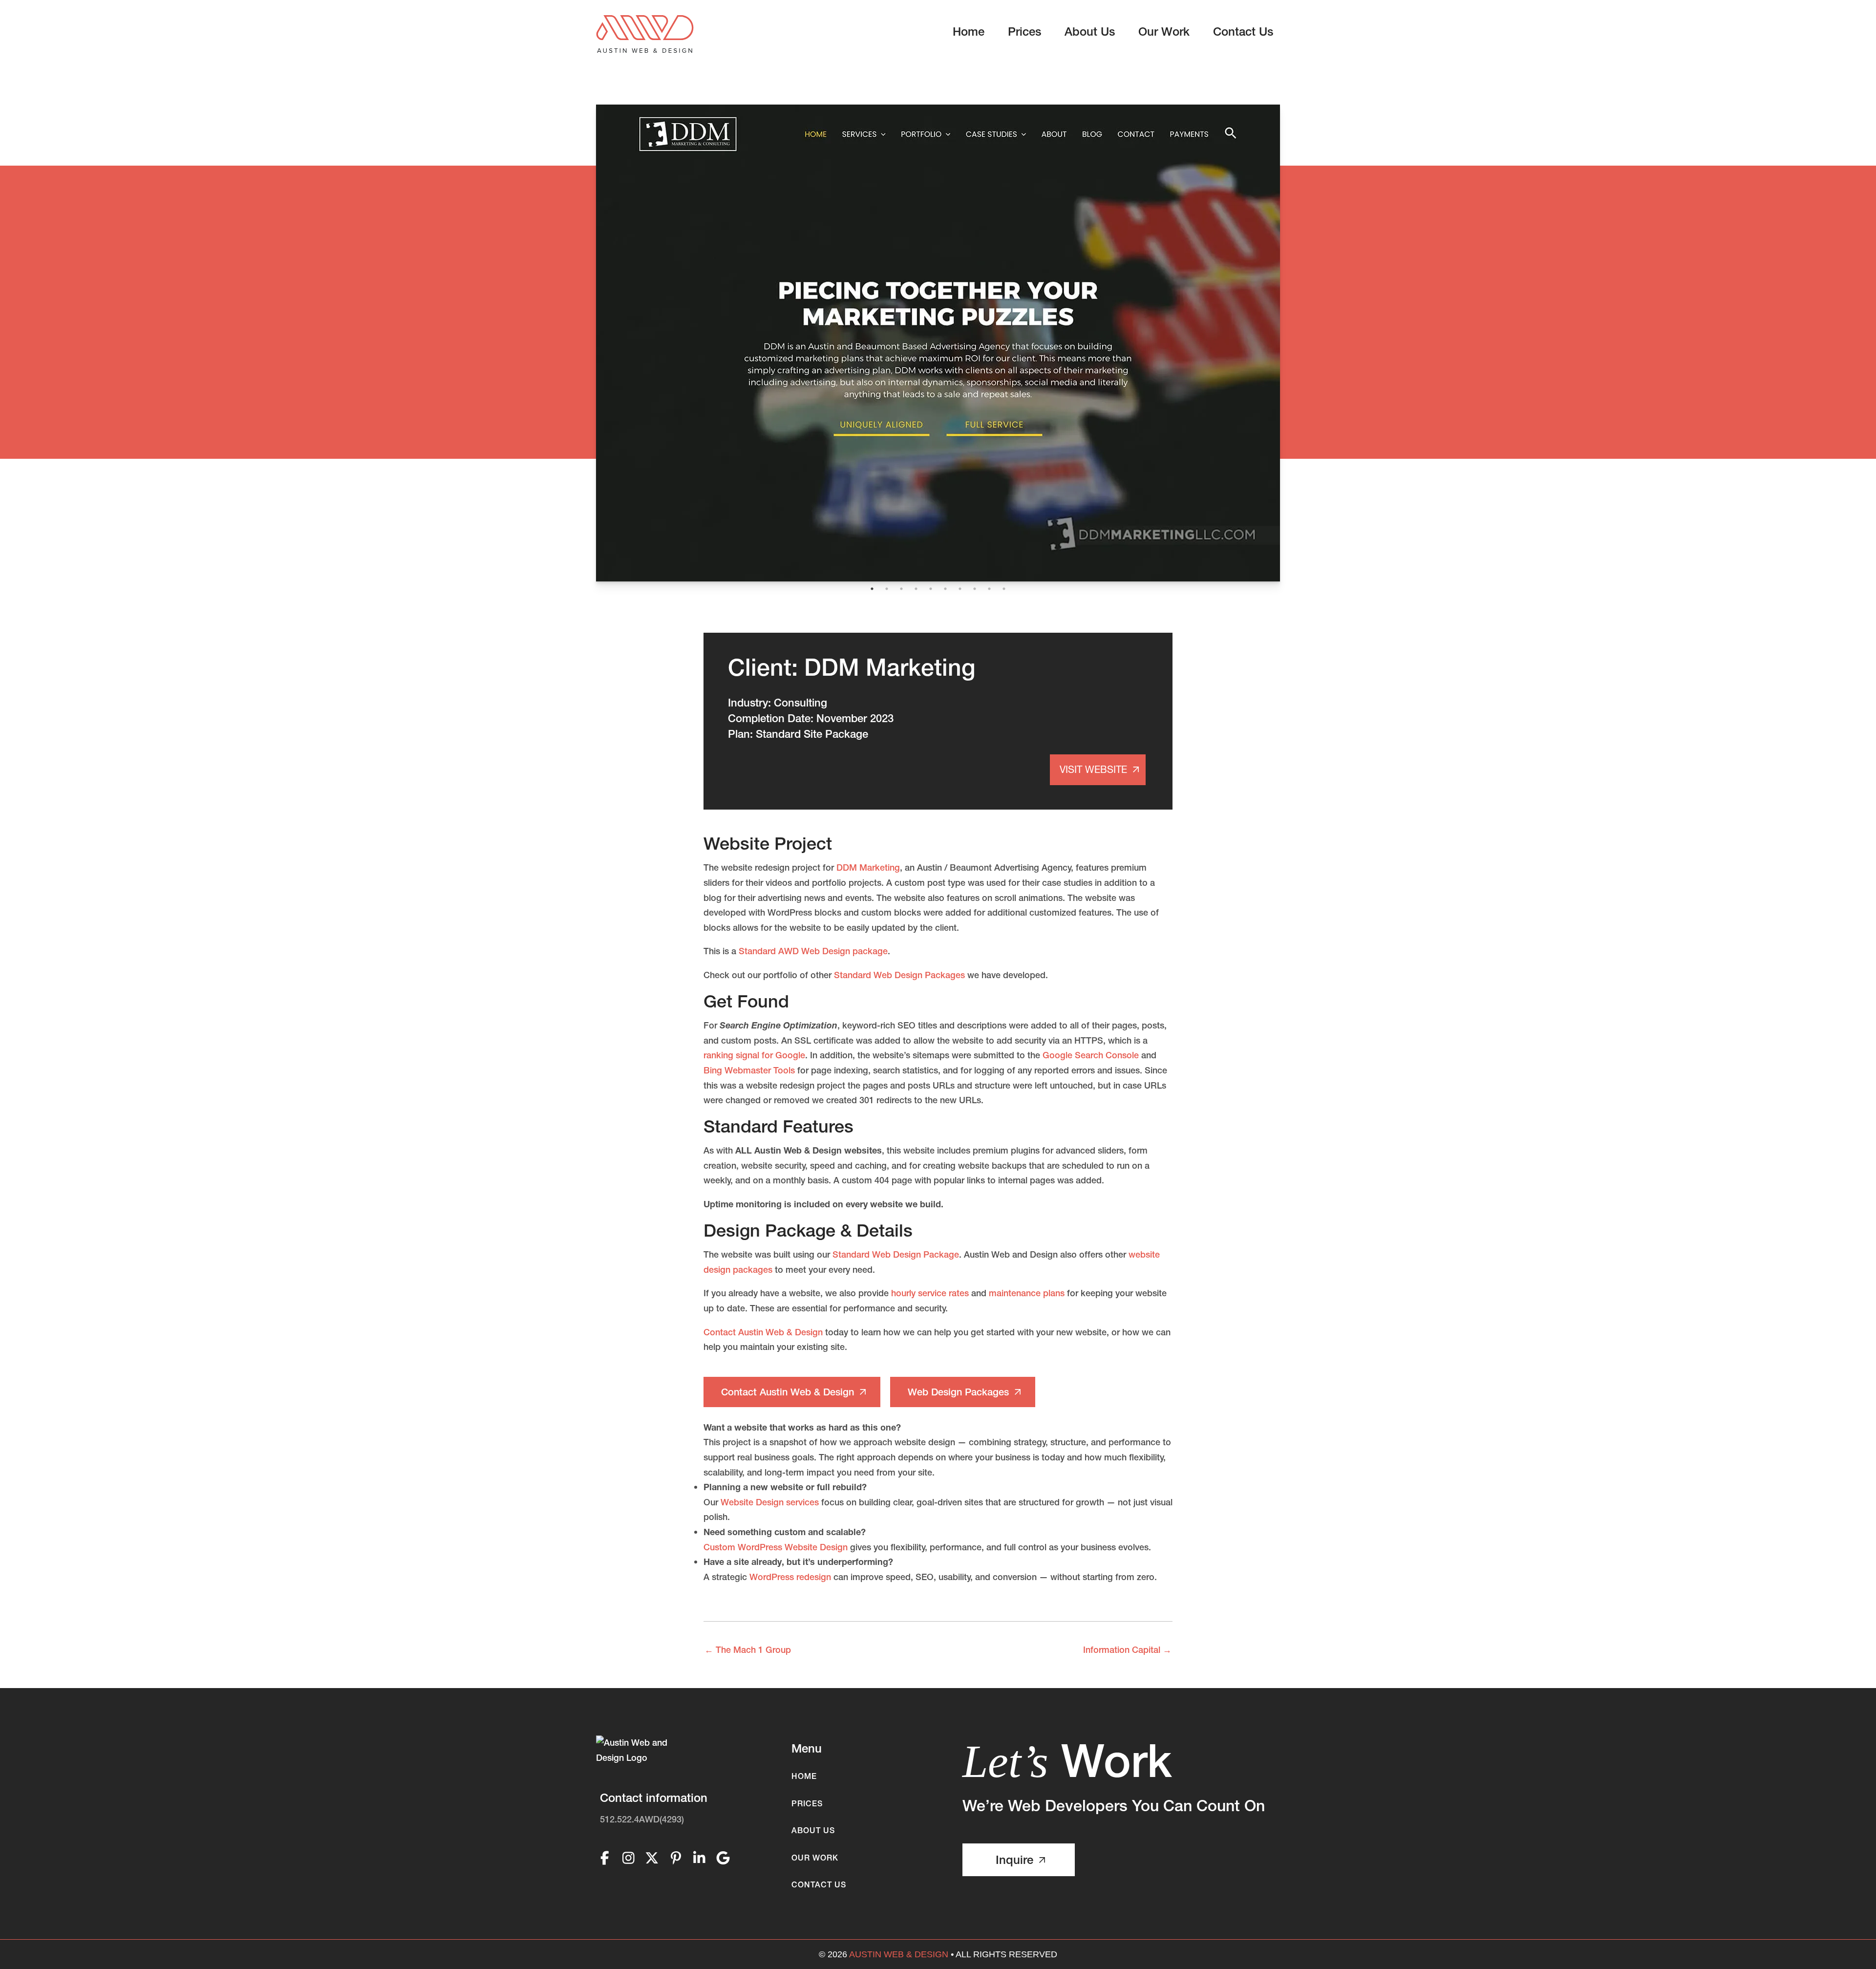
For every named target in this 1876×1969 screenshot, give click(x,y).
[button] (792, 1392)
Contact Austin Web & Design (763, 1332)
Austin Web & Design (899, 1954)
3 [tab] (901, 589)
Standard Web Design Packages (899, 975)
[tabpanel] (938, 343)
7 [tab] (960, 589)
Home (804, 1776)
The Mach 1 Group (748, 1650)
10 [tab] (1004, 589)
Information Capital (1127, 1650)
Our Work (815, 1858)
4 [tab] (916, 589)
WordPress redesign (790, 1577)
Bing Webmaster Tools (749, 1070)
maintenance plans (1027, 1293)
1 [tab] (872, 589)
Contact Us (819, 1884)
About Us (813, 1830)
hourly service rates (930, 1293)
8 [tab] (975, 589)
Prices (807, 1803)
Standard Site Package (812, 734)
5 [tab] (931, 589)
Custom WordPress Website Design (776, 1547)
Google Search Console (1091, 1055)
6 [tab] (945, 589)
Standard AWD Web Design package (813, 951)
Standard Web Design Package (896, 1254)
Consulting (800, 703)
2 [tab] (887, 589)
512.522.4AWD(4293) (642, 1819)
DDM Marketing (868, 867)
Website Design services (770, 1502)
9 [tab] (989, 589)
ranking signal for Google (754, 1055)
